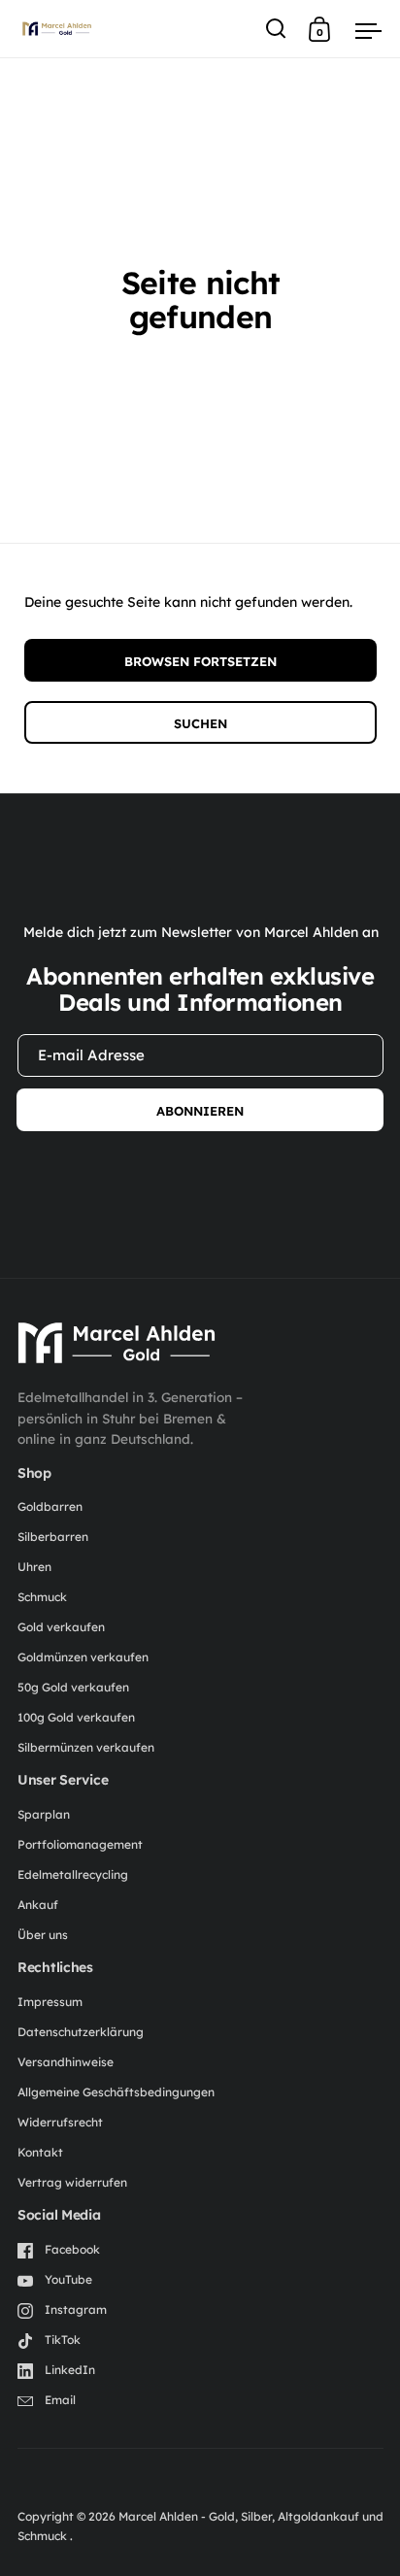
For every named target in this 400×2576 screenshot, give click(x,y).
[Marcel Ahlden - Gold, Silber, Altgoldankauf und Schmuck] (117, 1343)
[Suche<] (276, 29)
